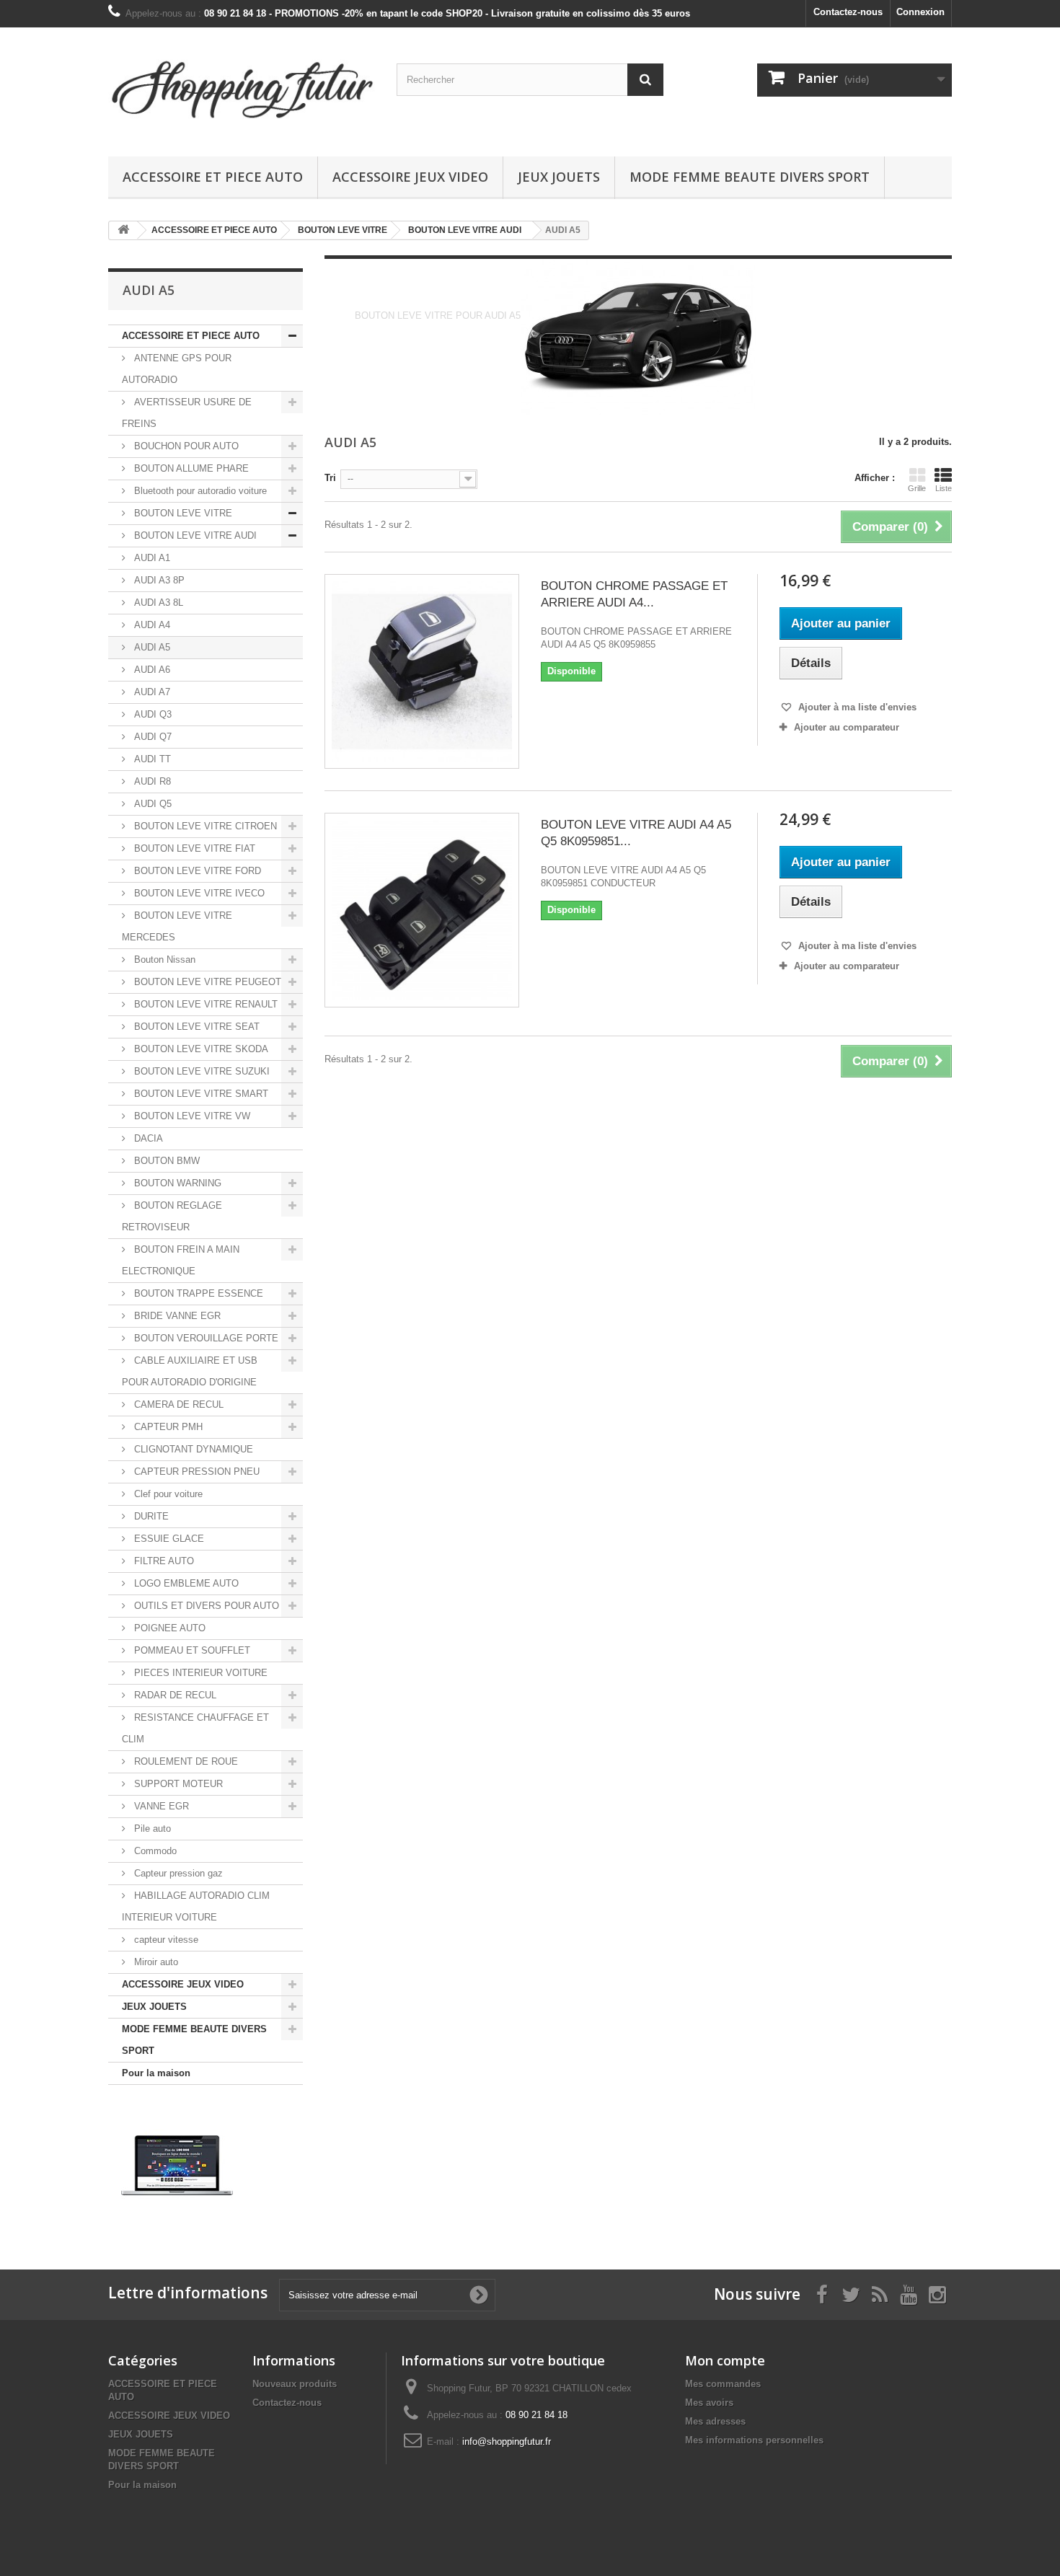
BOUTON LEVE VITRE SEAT (195, 1027)
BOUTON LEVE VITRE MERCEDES (177, 926)
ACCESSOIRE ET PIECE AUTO (213, 177)
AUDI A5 (151, 647)
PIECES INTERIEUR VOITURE (199, 1673)
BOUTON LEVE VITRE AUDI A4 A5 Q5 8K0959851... (636, 833)
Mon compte (725, 2360)
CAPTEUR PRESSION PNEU (195, 1472)
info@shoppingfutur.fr (507, 2442)
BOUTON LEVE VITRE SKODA (200, 1049)
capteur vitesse (165, 1940)
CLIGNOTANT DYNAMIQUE (192, 1449)
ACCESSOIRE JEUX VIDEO (410, 177)
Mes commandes (723, 2384)
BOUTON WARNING (176, 1183)
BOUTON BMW (165, 1161)
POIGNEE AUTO (168, 1628)
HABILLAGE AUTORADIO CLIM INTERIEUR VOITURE (196, 1906)
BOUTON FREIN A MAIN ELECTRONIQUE (181, 1260)
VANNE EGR (160, 1806)
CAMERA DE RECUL (177, 1404)
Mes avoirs (709, 2403)
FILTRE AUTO (163, 1561)
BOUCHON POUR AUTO (185, 446)
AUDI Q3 (151, 714)
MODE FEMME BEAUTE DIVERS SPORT (750, 177)
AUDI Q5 (151, 804)
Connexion (920, 12)
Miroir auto (155, 1962)
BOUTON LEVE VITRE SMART (200, 1094)
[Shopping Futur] (242, 88)
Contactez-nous (848, 12)
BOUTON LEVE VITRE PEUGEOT (206, 982)
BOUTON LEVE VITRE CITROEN (204, 826)
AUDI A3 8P (158, 580)
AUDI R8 (151, 781)
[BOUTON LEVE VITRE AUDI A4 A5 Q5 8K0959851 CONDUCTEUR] (422, 910)
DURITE (150, 1516)
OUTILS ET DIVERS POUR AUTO (205, 1606)
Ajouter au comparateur (847, 727)
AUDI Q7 (151, 737)
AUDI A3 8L (157, 603)
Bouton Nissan (163, 960)
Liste (944, 488)
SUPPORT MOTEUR (177, 1784)
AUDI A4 (151, 625)
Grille (917, 488)
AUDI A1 (151, 558)
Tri (330, 478)
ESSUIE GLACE (168, 1539)
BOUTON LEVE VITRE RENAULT (204, 1004)
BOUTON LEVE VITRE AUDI (194, 535)
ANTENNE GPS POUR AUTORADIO (177, 369)
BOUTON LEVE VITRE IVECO (198, 893)
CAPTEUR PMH (167, 1427)
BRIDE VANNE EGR (176, 1316)
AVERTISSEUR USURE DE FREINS (187, 413)
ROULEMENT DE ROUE (185, 1761)
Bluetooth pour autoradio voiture (199, 491)
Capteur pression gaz (177, 1873)
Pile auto (151, 1829)
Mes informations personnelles (754, 2440)
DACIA (147, 1138)
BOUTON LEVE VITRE (182, 513)
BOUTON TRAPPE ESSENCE (197, 1293)
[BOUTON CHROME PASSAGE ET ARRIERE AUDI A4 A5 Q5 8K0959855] (422, 671)
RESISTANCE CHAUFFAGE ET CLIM (195, 1728)
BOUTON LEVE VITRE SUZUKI (200, 1071)
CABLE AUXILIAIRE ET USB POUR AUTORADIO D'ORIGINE (190, 1371)
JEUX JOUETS (559, 177)
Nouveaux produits (295, 2384)
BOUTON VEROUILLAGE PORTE (205, 1338)
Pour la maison (156, 2073)
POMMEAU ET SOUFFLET (191, 1650)
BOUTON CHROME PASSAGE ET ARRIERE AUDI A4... (634, 594)
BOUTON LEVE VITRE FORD (196, 871)
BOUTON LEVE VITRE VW (191, 1116)
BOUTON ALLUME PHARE (190, 468)
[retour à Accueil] (123, 230)
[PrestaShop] (177, 2165)
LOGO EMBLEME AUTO (185, 1583)
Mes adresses (715, 2421)
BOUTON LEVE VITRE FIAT (193, 848)
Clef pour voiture (167, 1494)
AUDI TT (151, 759)
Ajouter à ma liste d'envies (856, 707)
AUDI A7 (151, 692)
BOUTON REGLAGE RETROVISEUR (172, 1216)
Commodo (154, 1851)
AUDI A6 (151, 670)
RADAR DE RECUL (174, 1695)
